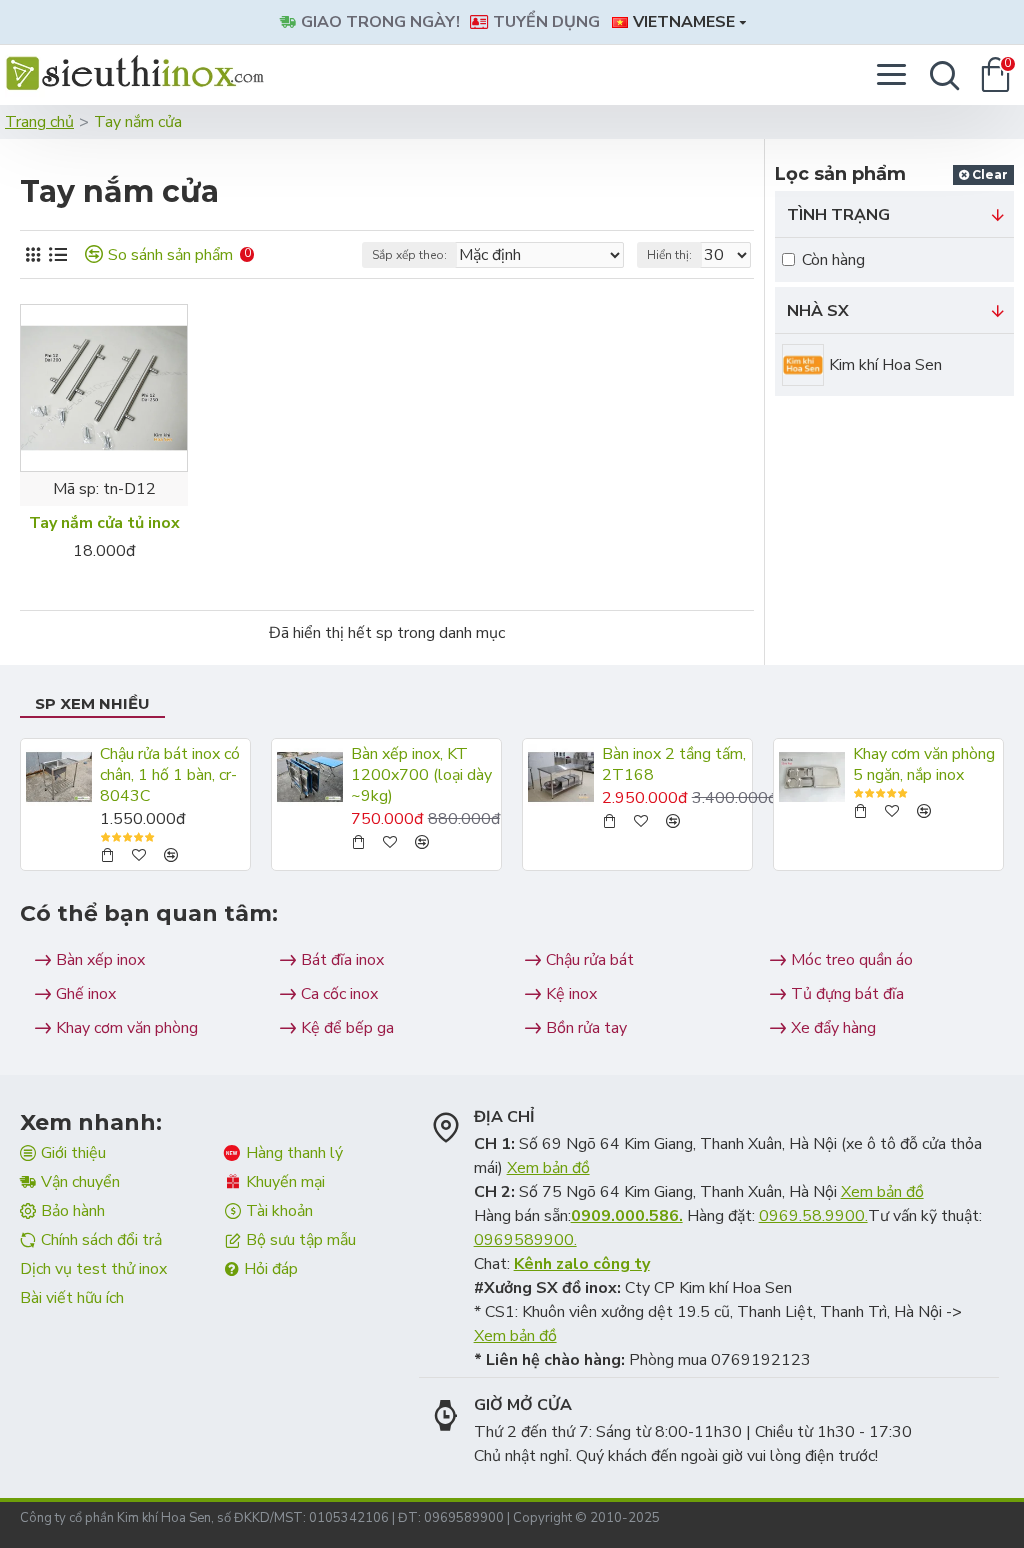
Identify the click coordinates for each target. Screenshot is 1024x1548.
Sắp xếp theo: (409, 255)
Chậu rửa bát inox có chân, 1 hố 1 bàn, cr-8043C (170, 775)
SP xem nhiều (92, 703)
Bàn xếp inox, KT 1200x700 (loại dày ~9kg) (421, 775)
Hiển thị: (669, 255)
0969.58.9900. (813, 1216)
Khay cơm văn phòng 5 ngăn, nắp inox (924, 765)
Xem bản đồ (548, 1168)
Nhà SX (818, 311)
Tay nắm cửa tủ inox (104, 523)
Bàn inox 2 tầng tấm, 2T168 (674, 765)
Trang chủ (39, 122)
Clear (990, 174)
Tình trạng (838, 215)
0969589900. (525, 1240)
